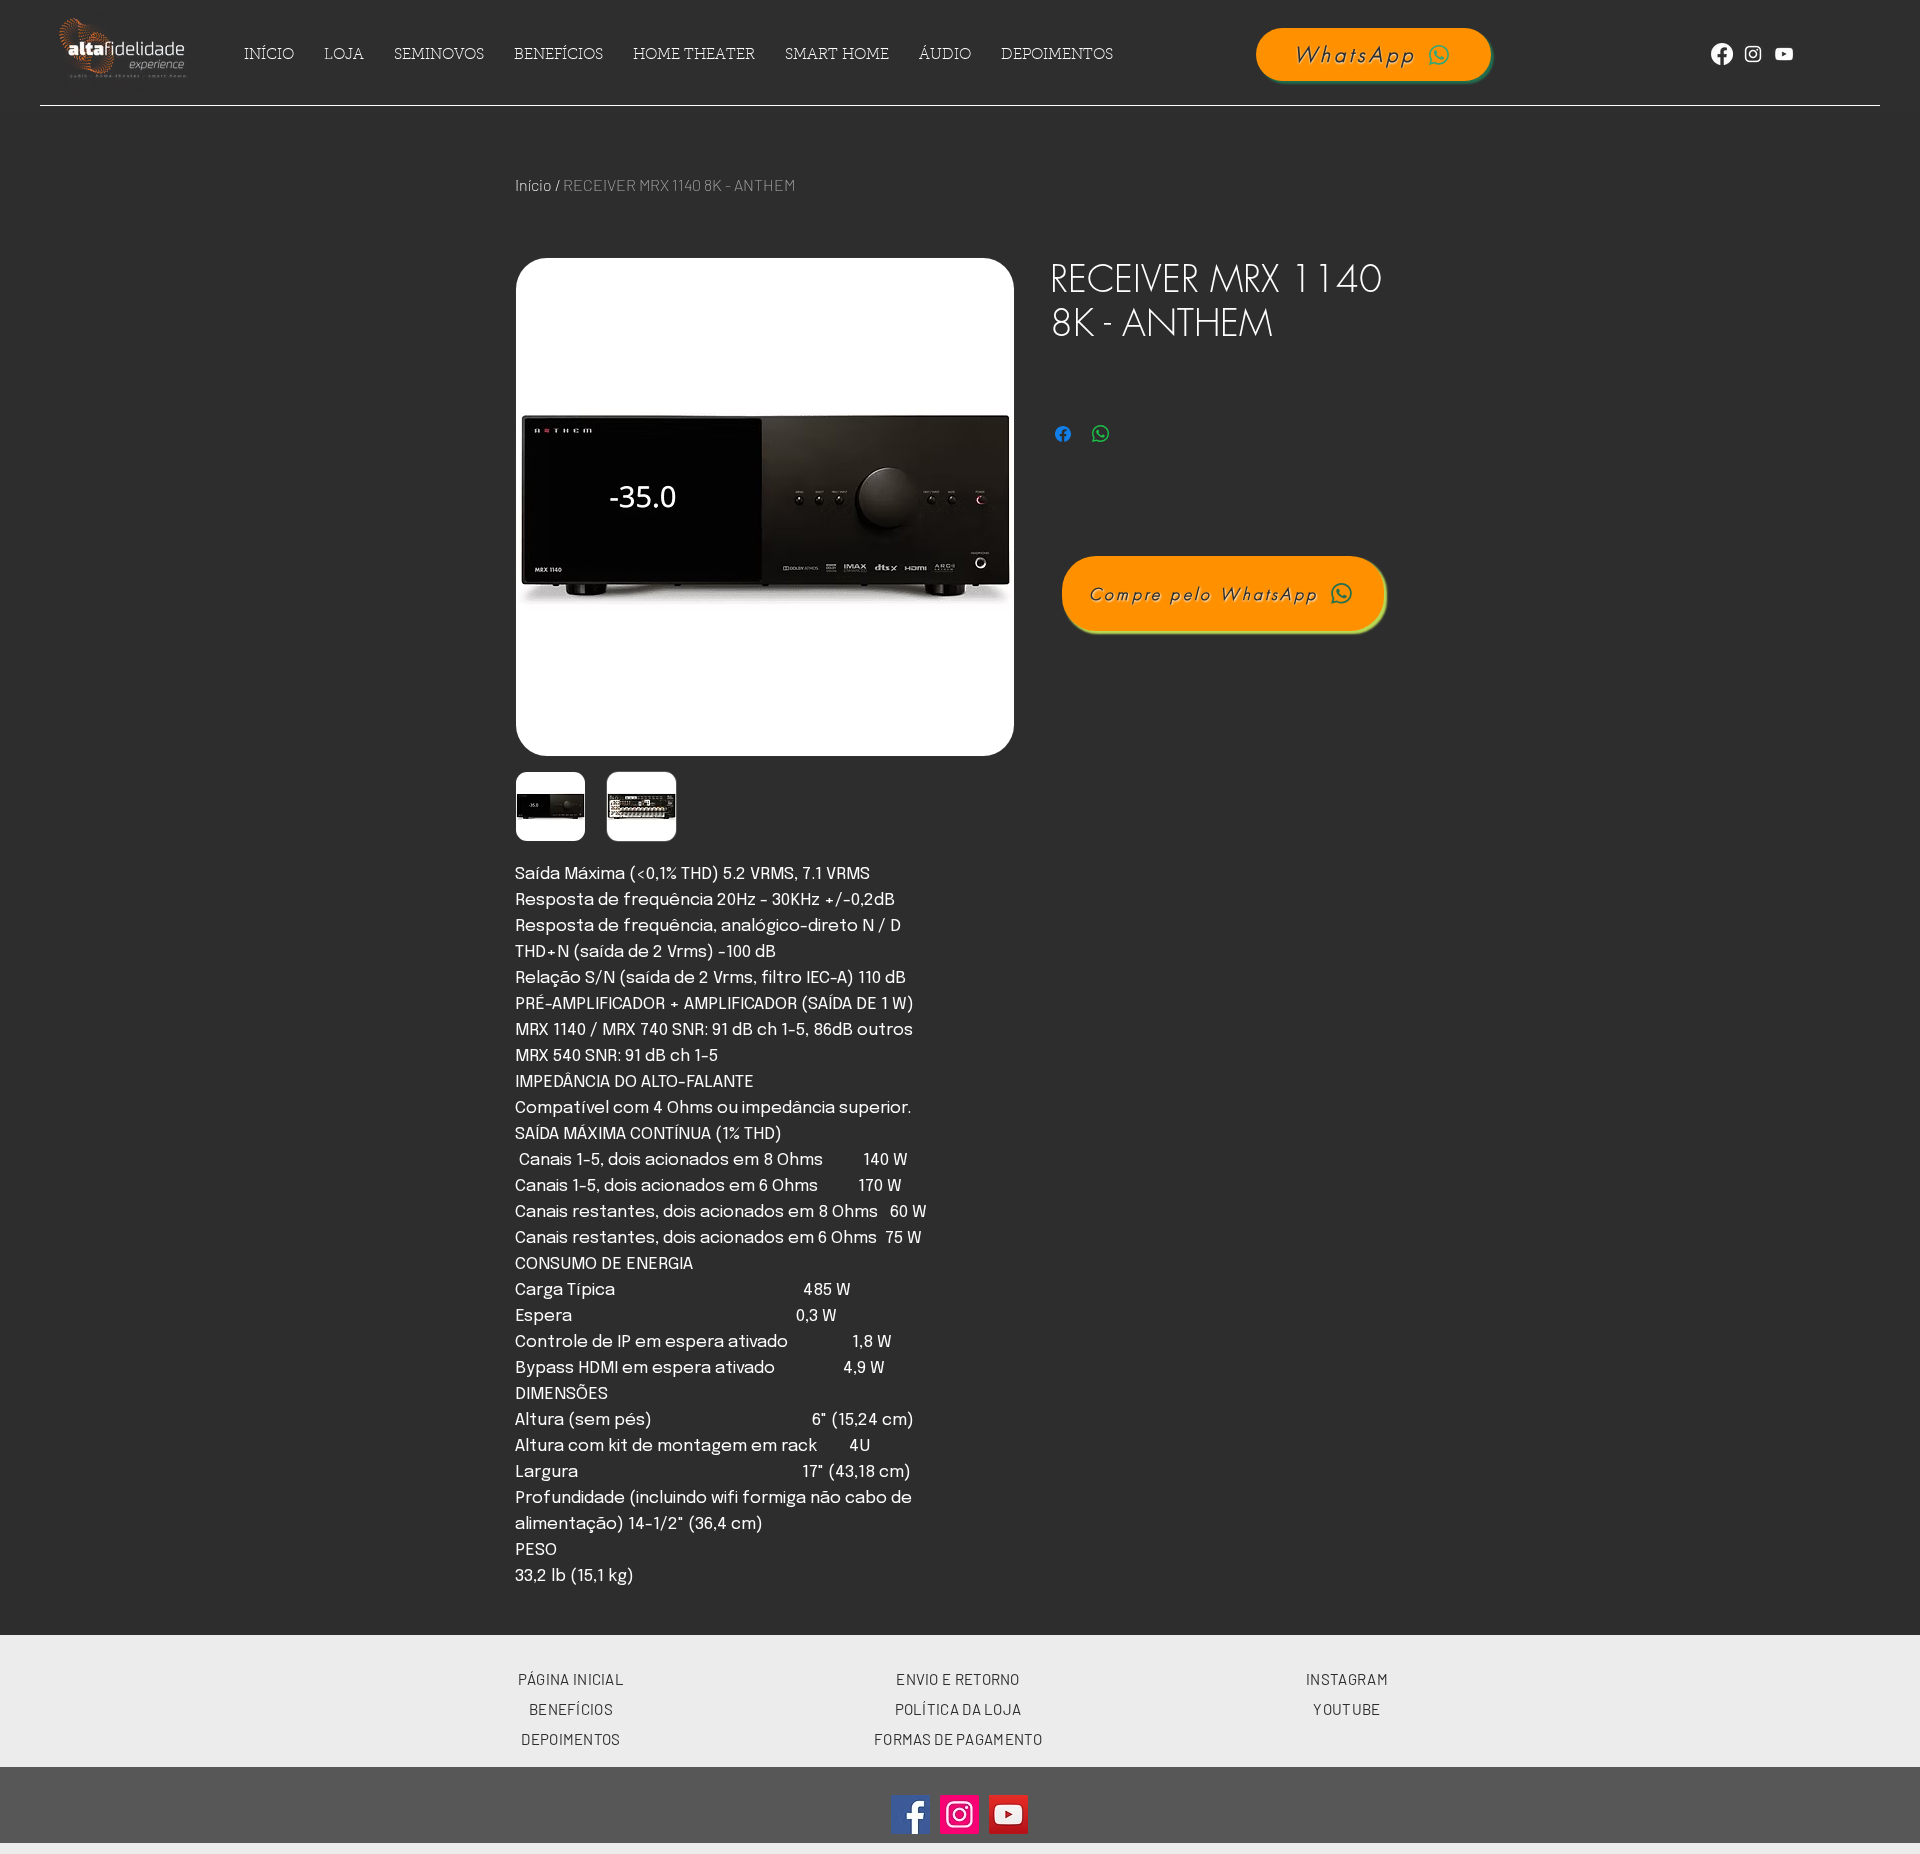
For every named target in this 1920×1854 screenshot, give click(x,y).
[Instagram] (959, 1814)
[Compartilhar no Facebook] (1063, 434)
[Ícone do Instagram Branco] (1753, 54)
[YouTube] (1008, 1814)
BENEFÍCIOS (571, 1709)
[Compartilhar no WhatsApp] (1101, 434)
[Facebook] (1722, 54)
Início (533, 184)
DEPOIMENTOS (570, 1739)
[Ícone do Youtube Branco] (1784, 54)
